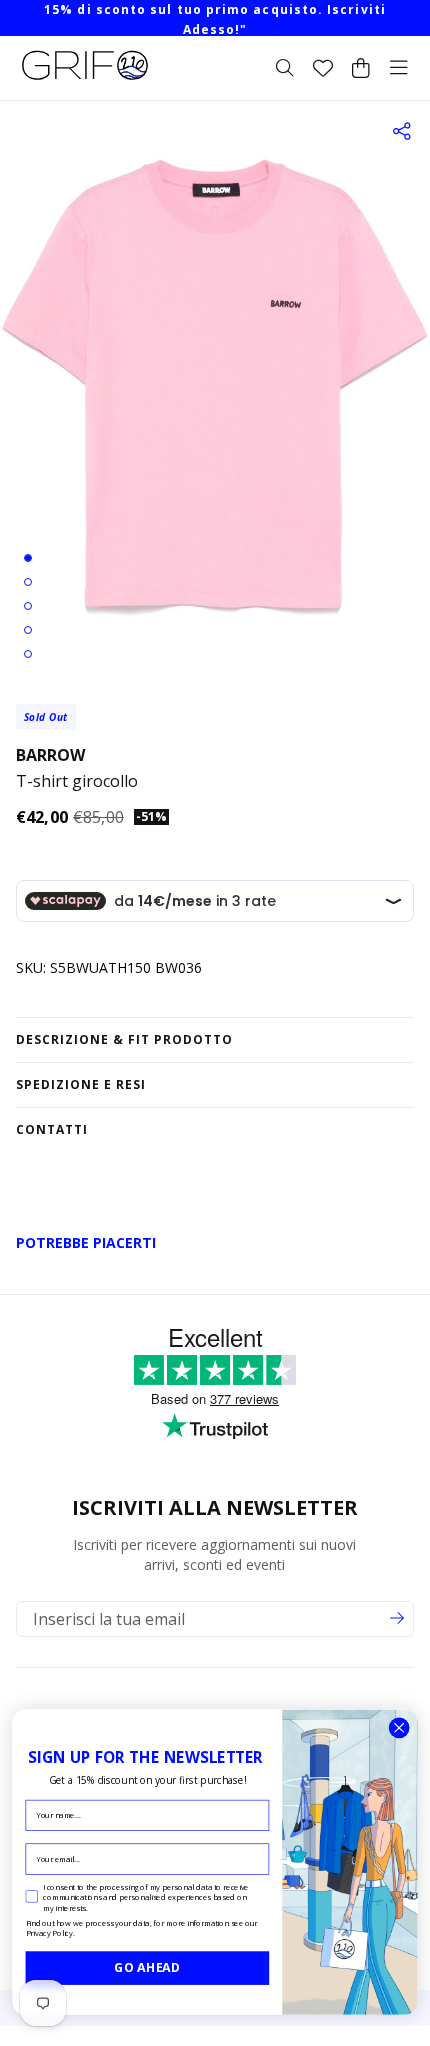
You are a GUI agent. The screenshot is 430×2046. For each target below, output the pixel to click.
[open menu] (399, 68)
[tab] (28, 558)
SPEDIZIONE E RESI (81, 1084)
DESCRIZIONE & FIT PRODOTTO (124, 1039)
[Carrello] (361, 68)
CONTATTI (52, 1129)
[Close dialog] (399, 1728)
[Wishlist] (323, 68)
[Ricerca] (285, 68)
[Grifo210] (85, 80)
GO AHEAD (147, 1967)
